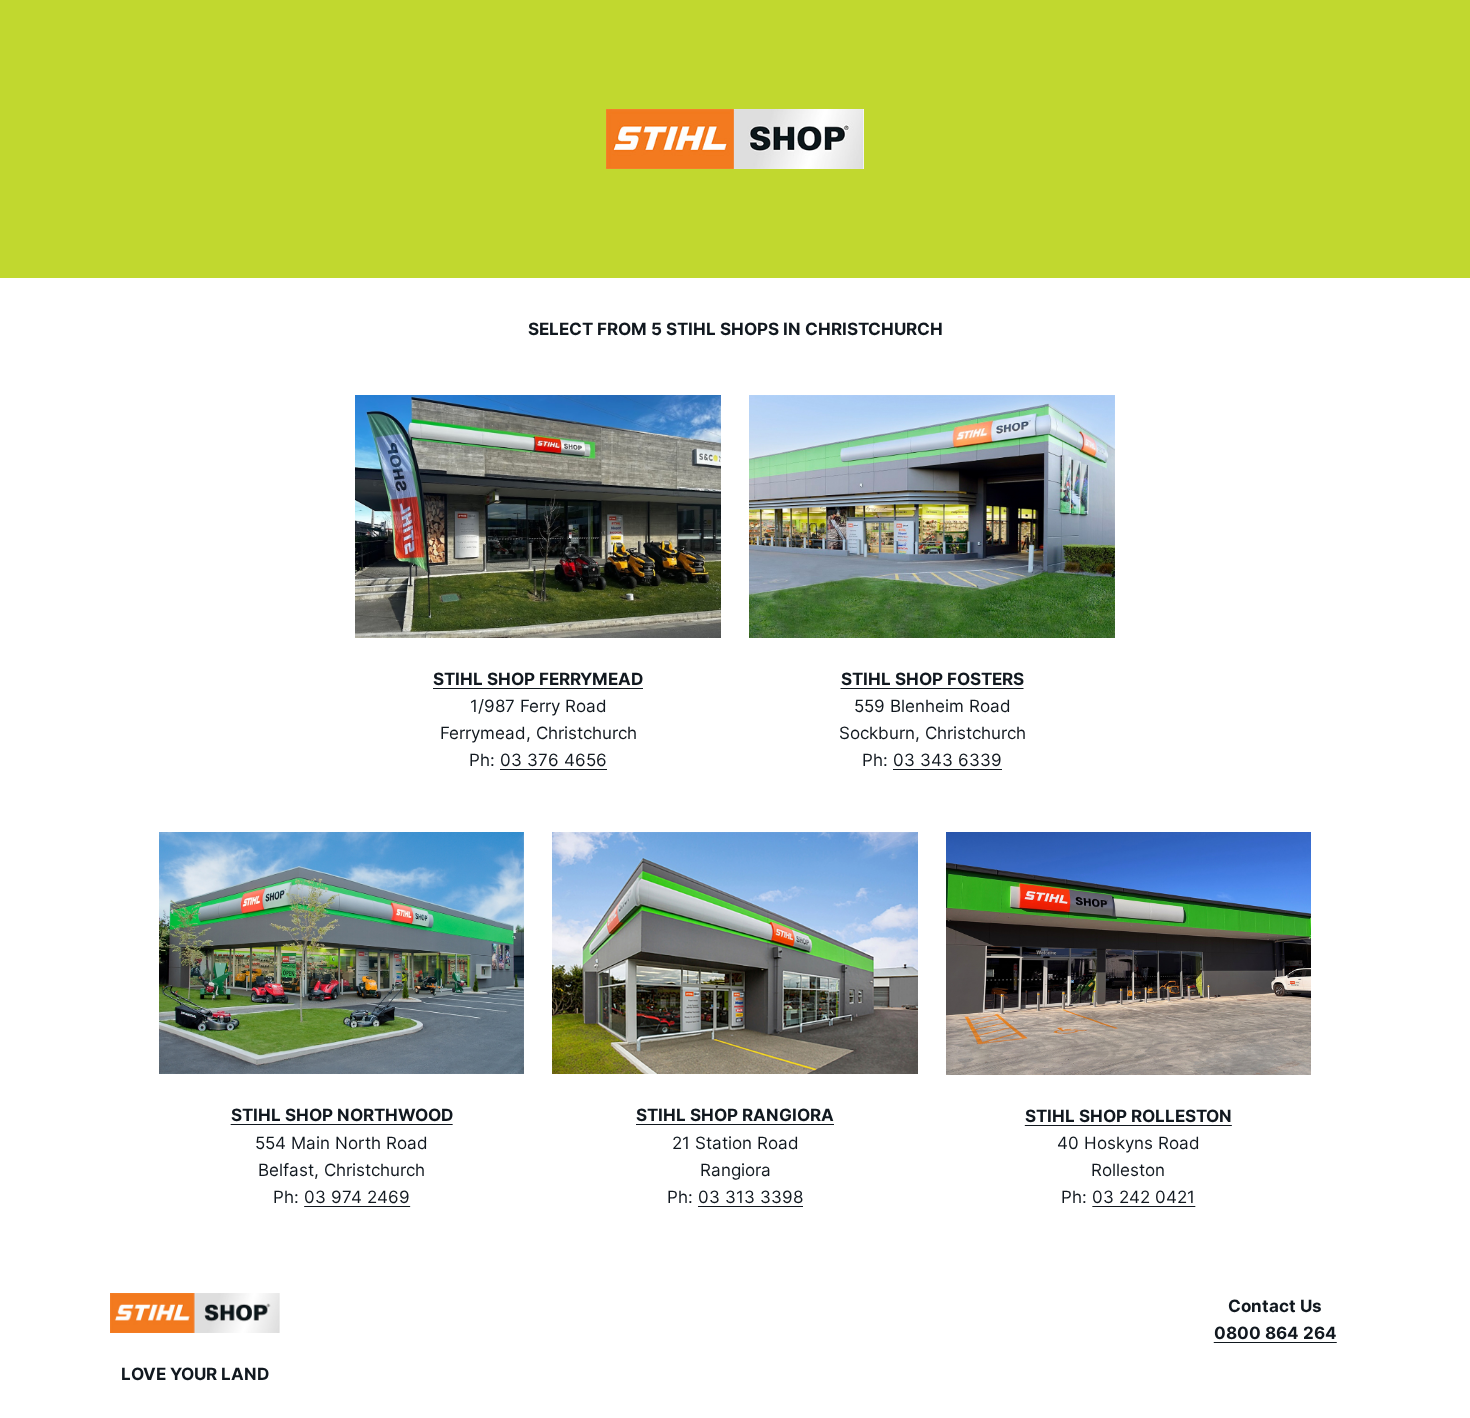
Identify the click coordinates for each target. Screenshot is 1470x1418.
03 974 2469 (357, 1197)
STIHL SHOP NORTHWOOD (342, 1115)
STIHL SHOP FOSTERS (932, 679)
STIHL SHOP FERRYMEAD (538, 679)
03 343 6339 (947, 760)
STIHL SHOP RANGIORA (735, 1115)
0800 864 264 (1275, 1333)
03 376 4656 (553, 760)
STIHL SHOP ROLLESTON (1128, 1116)
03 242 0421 (1143, 1197)
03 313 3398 (750, 1197)
